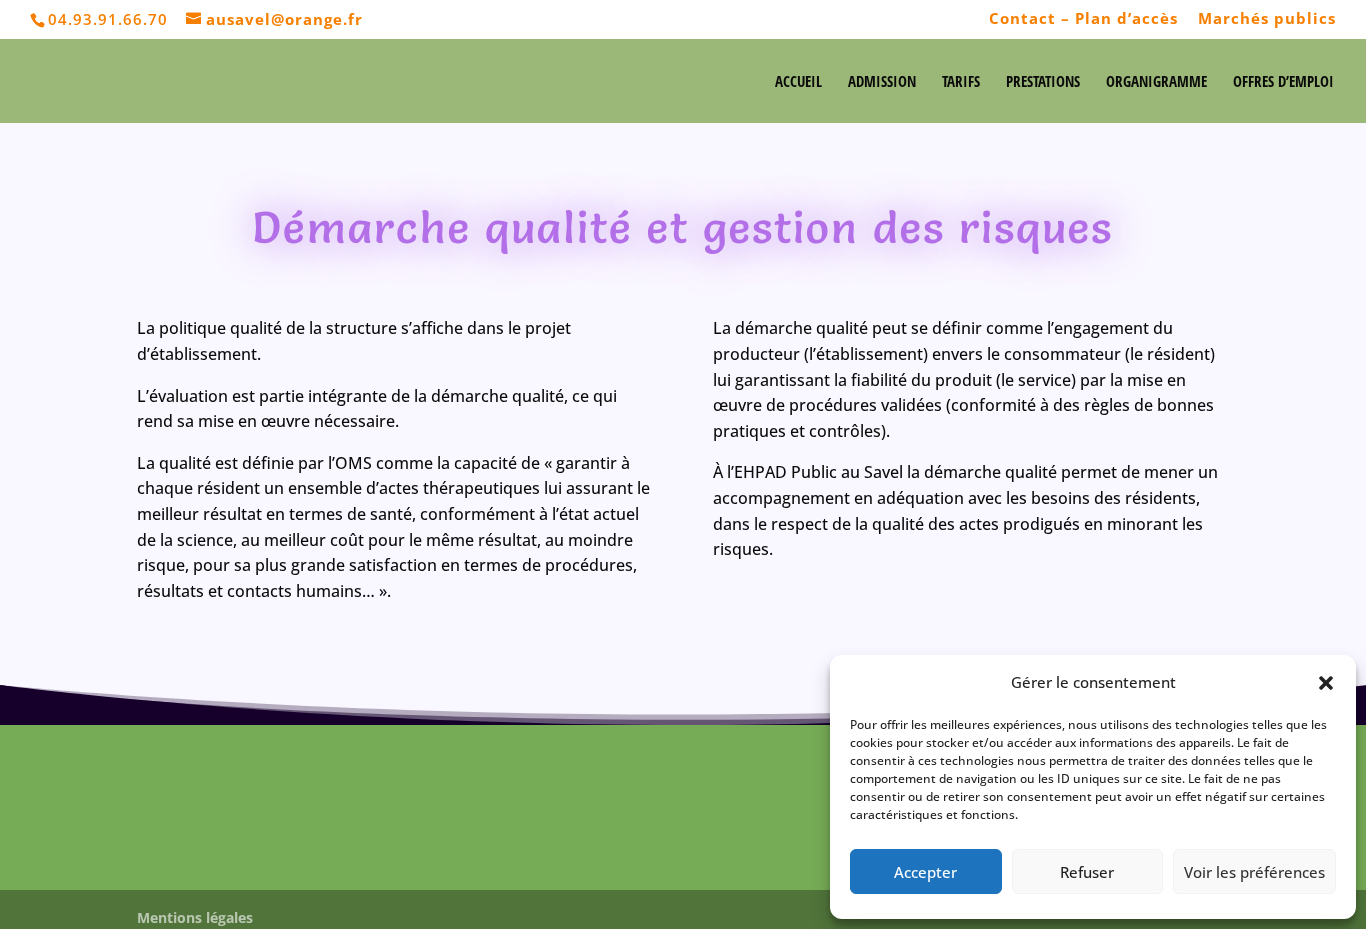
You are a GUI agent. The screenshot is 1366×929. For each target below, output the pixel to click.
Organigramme (1156, 82)
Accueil (798, 82)
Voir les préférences (1254, 872)
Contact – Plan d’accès (1083, 19)
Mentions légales (195, 917)
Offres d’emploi (1283, 82)
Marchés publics (1267, 19)
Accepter (925, 872)
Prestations (1043, 82)
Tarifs (961, 82)
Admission (882, 82)
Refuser (1087, 872)
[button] (1326, 683)
